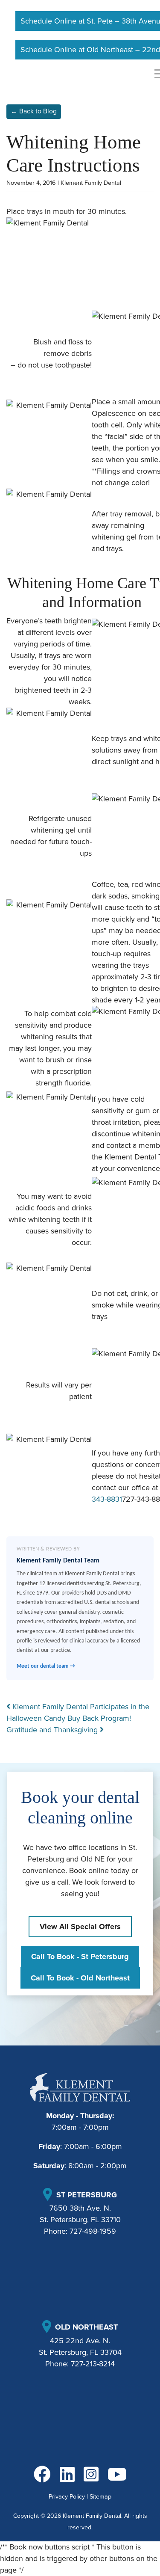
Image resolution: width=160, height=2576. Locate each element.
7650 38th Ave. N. (80, 2208)
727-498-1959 (93, 2231)
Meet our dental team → (46, 1666)
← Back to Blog (34, 111)
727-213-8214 (93, 2364)
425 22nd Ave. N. (80, 2341)
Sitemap (100, 2497)
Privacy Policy (67, 2497)
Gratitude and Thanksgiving (53, 1730)
